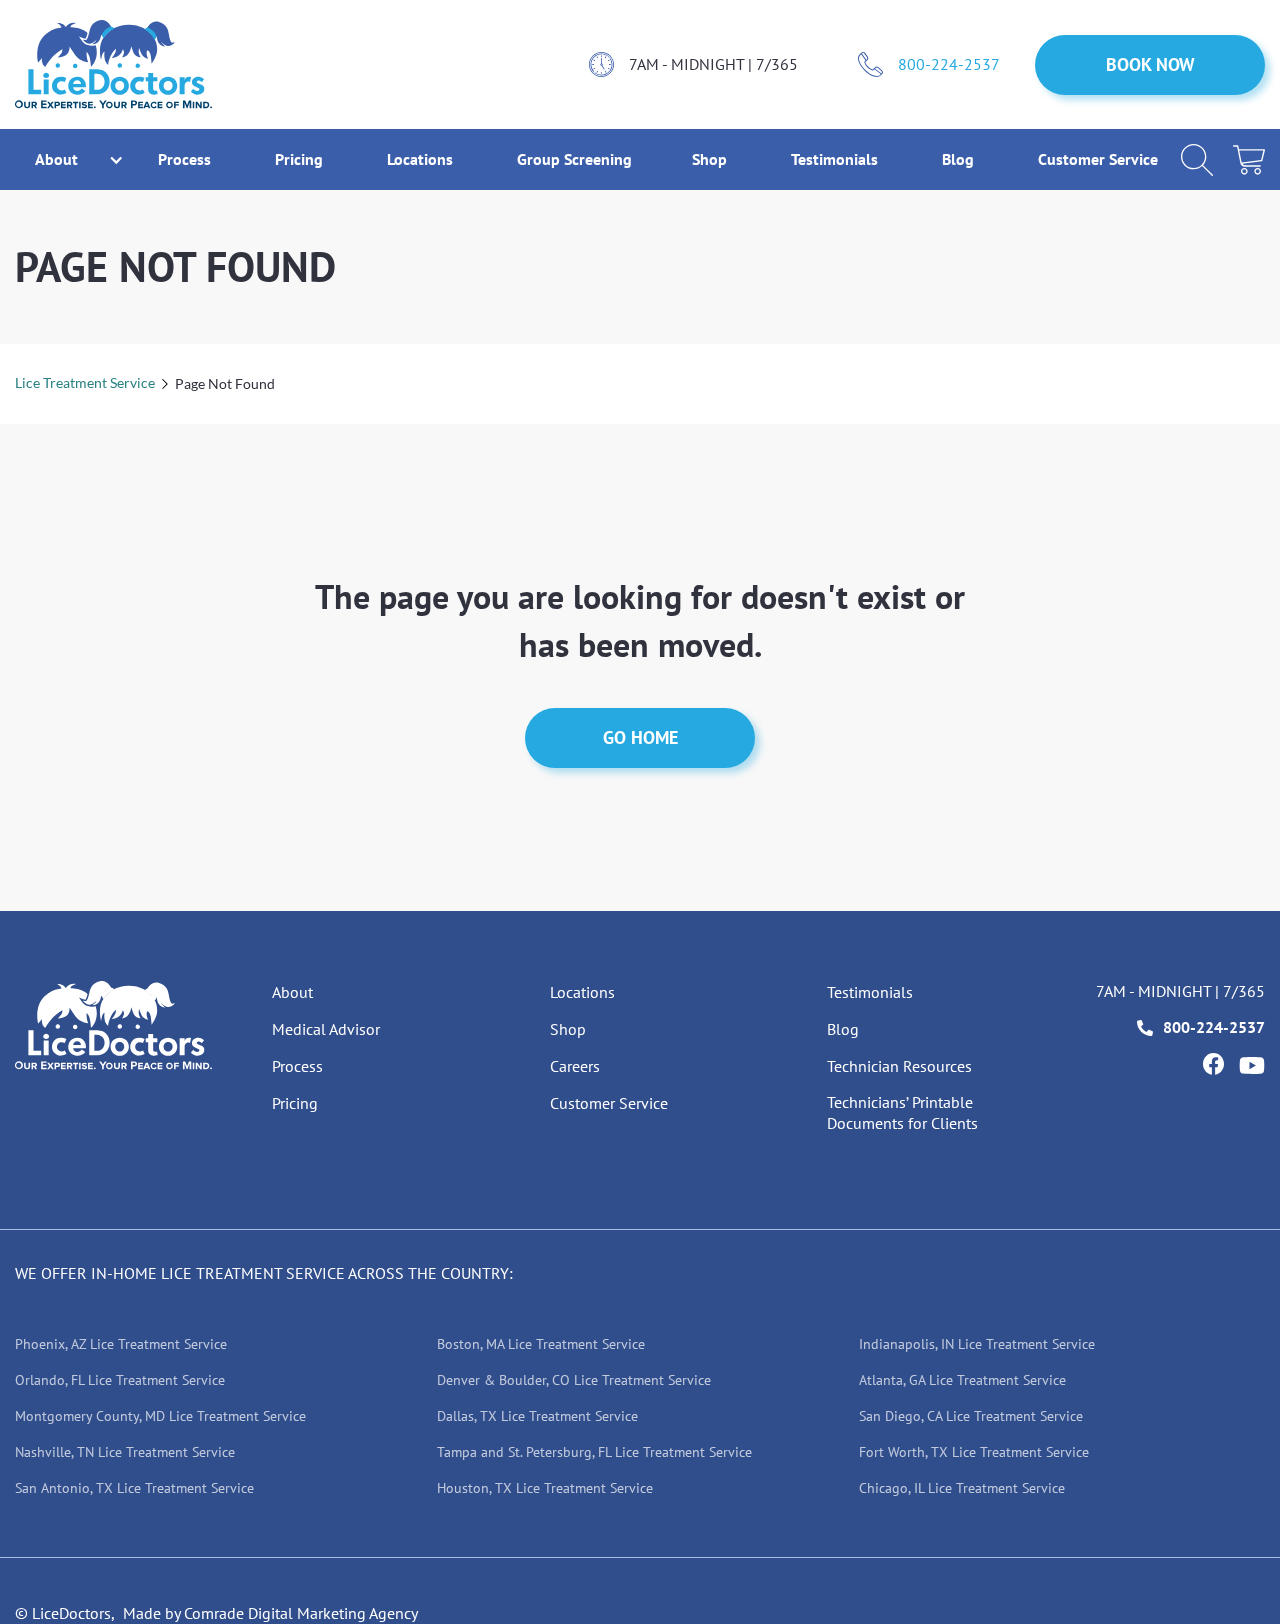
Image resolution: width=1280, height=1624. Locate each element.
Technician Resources (899, 1066)
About (292, 992)
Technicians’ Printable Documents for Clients (902, 1112)
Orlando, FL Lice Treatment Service (120, 1380)
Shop (711, 159)
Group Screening (574, 159)
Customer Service (1098, 159)
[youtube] (1252, 1065)
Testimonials (836, 159)
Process (186, 159)
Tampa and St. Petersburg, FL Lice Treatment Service (594, 1452)
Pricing (301, 159)
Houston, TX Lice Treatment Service (545, 1488)
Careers (575, 1066)
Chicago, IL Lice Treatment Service (962, 1488)
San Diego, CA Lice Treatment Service (971, 1416)
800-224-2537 (949, 64)
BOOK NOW (1150, 64)
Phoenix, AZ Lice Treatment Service (121, 1344)
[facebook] (1213, 1064)
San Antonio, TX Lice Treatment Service (134, 1488)
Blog (960, 159)
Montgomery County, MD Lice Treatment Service (160, 1416)
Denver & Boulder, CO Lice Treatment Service (574, 1380)
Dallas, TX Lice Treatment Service (537, 1416)
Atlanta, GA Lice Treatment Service (962, 1380)
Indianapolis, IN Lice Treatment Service (977, 1344)
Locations (422, 159)
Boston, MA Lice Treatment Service (541, 1344)
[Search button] (1197, 160)
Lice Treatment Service (85, 382)
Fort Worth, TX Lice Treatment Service (974, 1452)
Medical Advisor (326, 1029)
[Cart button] (1249, 160)
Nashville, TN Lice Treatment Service (125, 1452)
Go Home (640, 737)
